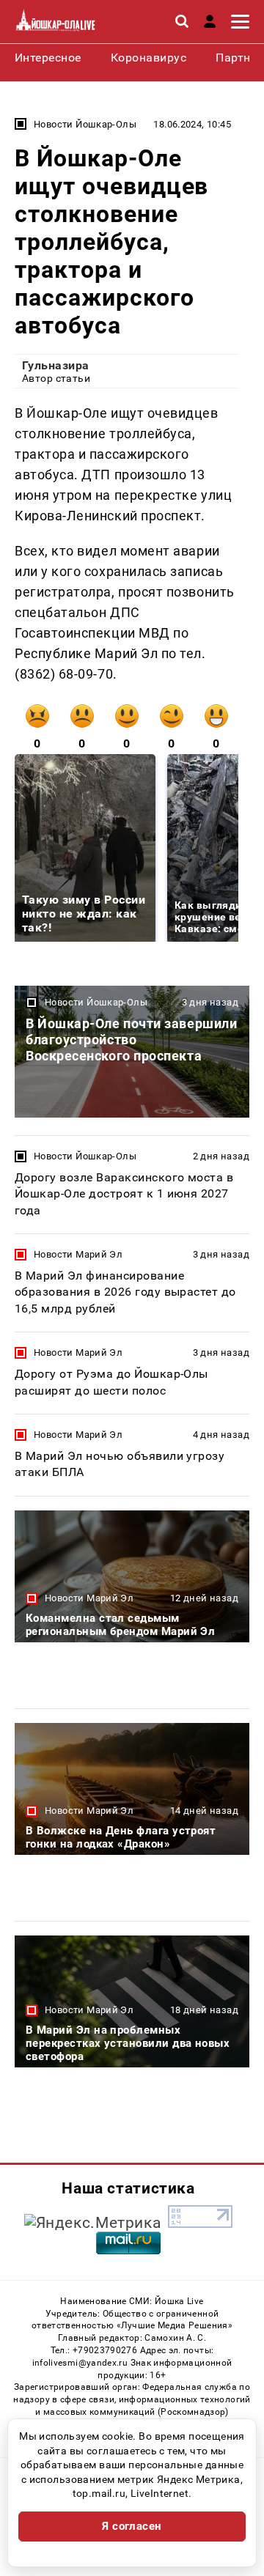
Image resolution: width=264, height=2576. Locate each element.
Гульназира (56, 365)
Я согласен (132, 2526)
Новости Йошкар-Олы (85, 124)
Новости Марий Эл (78, 1254)
